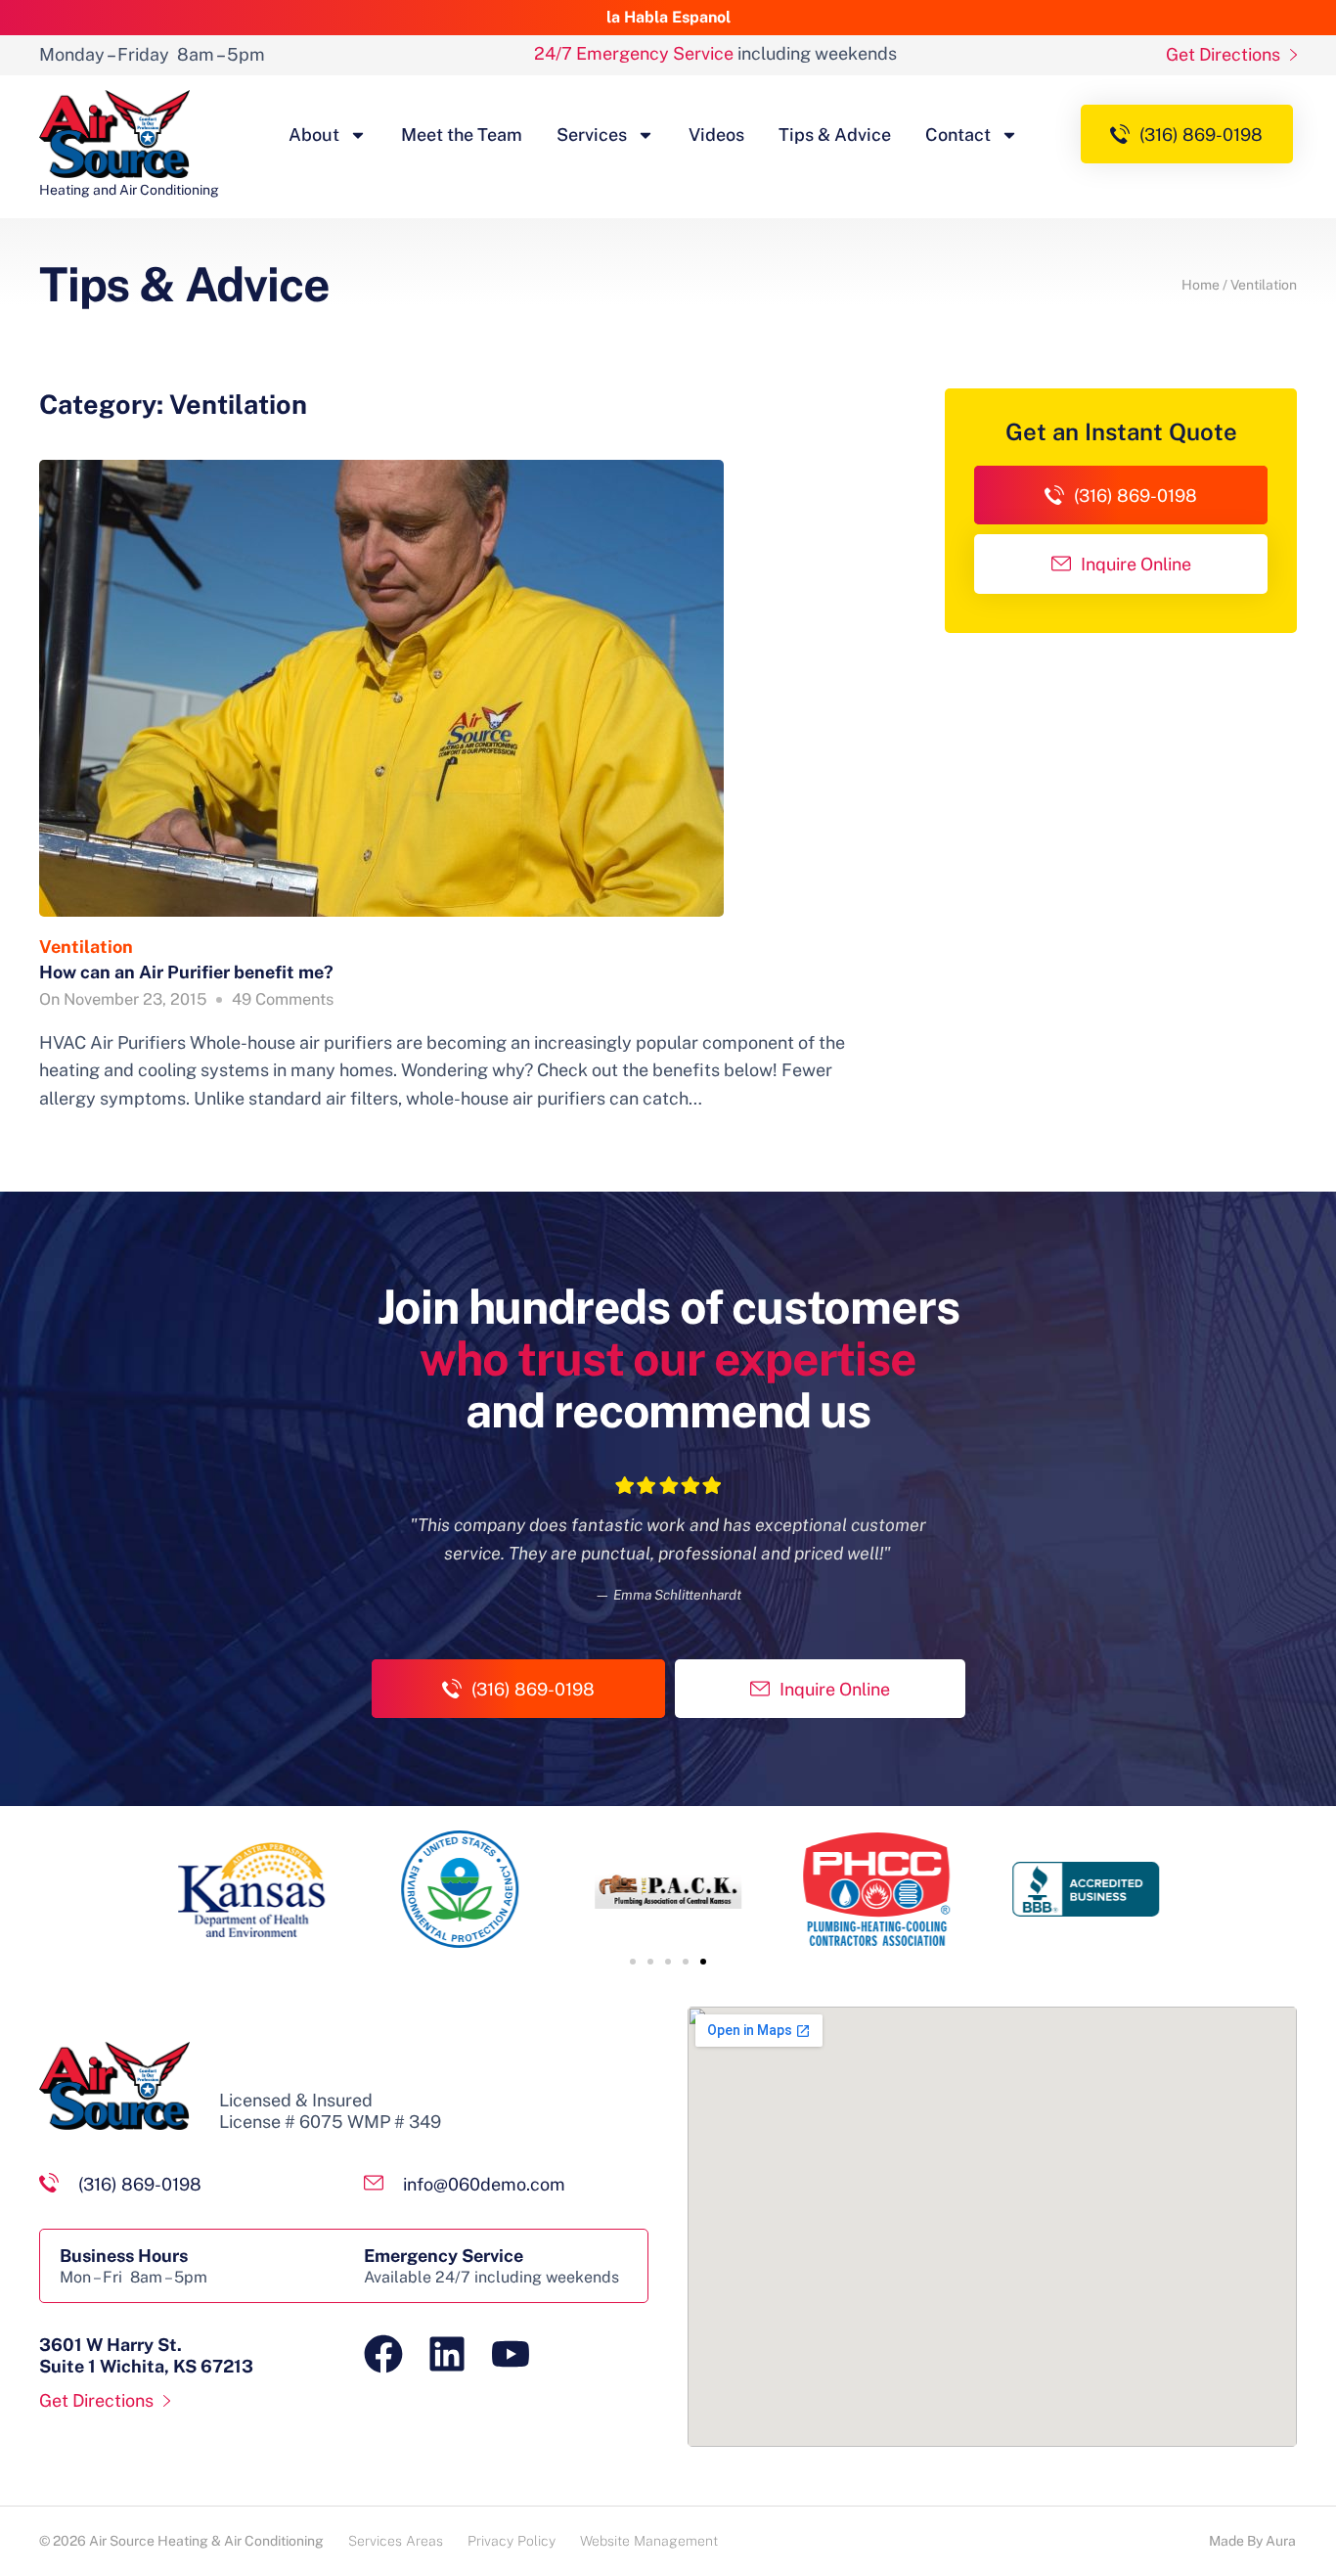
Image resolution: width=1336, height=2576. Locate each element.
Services (592, 135)
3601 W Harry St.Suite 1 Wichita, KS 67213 (146, 2355)
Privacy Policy (512, 2541)
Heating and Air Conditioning (129, 190)
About (314, 135)
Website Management (649, 2541)
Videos (716, 135)
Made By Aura (1252, 2541)
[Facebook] (383, 2354)
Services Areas (396, 2541)
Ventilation (86, 947)
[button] (633, 1962)
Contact (958, 135)
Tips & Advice (835, 135)
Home (1201, 285)
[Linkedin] (447, 2354)
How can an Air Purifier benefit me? (186, 972)
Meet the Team (462, 135)
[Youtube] (511, 2354)
